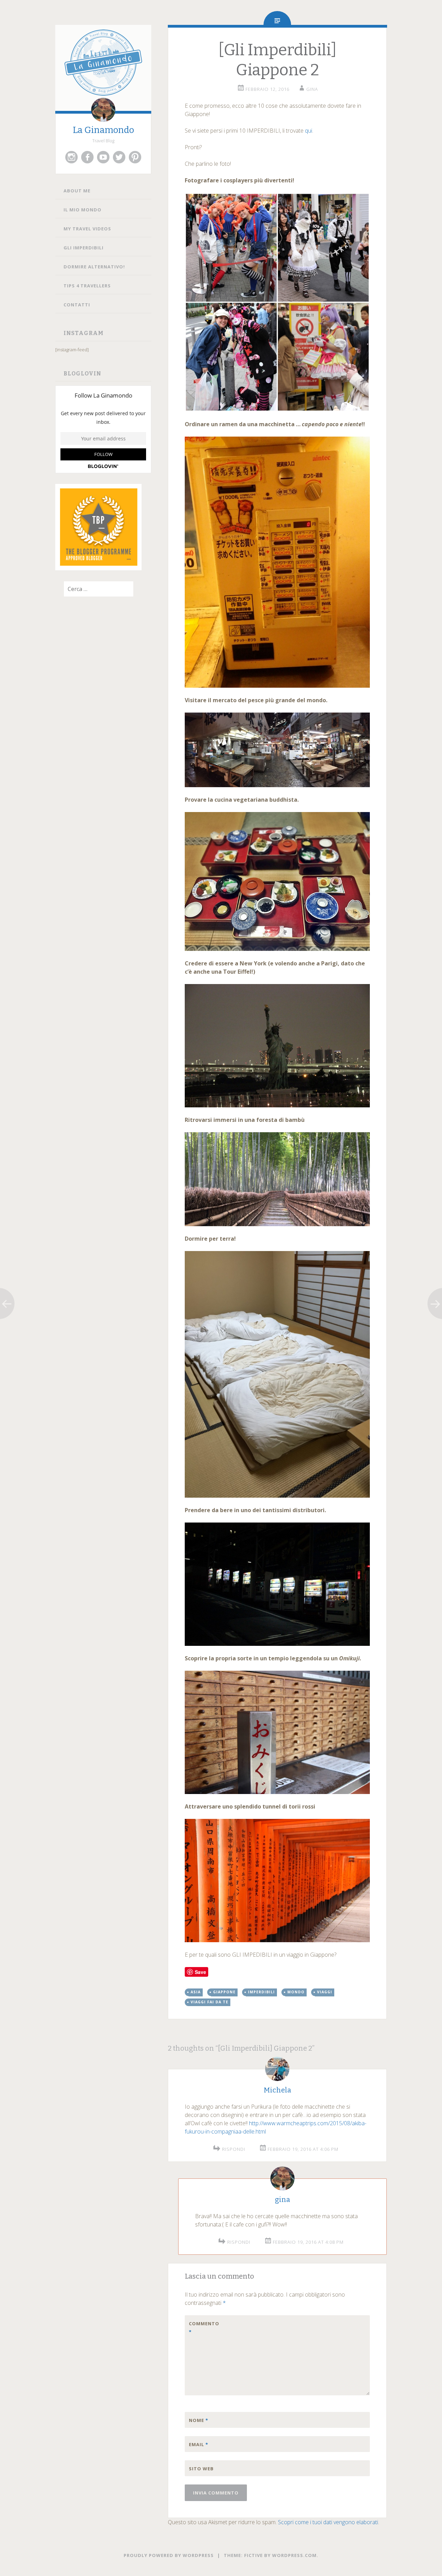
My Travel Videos (87, 229)
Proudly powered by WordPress (169, 2555)
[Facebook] (87, 157)
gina (312, 89)
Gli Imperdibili (84, 248)
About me (77, 191)
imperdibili (261, 1992)
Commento (203, 2328)
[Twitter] (119, 157)
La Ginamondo (103, 130)
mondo (296, 1992)
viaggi (325, 1992)
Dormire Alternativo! (94, 267)
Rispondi (234, 2149)
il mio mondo (83, 210)
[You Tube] (103, 157)
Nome (199, 2420)
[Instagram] (71, 157)
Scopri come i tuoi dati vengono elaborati (328, 2522)
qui (309, 131)
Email (199, 2444)
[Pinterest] (135, 157)
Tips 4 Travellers (87, 286)
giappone (224, 1992)
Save (200, 1972)
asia (196, 1992)
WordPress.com (294, 2555)
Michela (277, 2090)
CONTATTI (77, 305)
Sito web (201, 2469)
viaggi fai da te (209, 2002)
